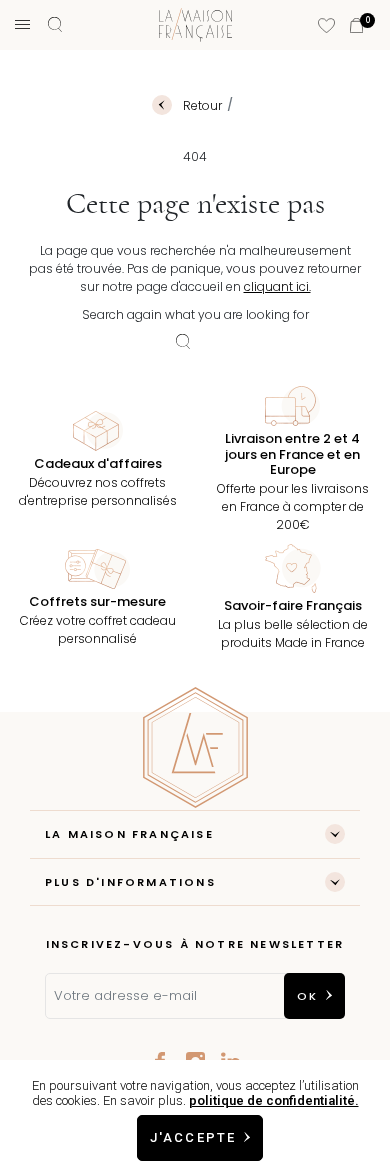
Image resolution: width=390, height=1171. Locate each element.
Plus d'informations (130, 882)
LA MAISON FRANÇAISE (129, 834)
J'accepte (193, 1137)
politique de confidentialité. (274, 1100)
